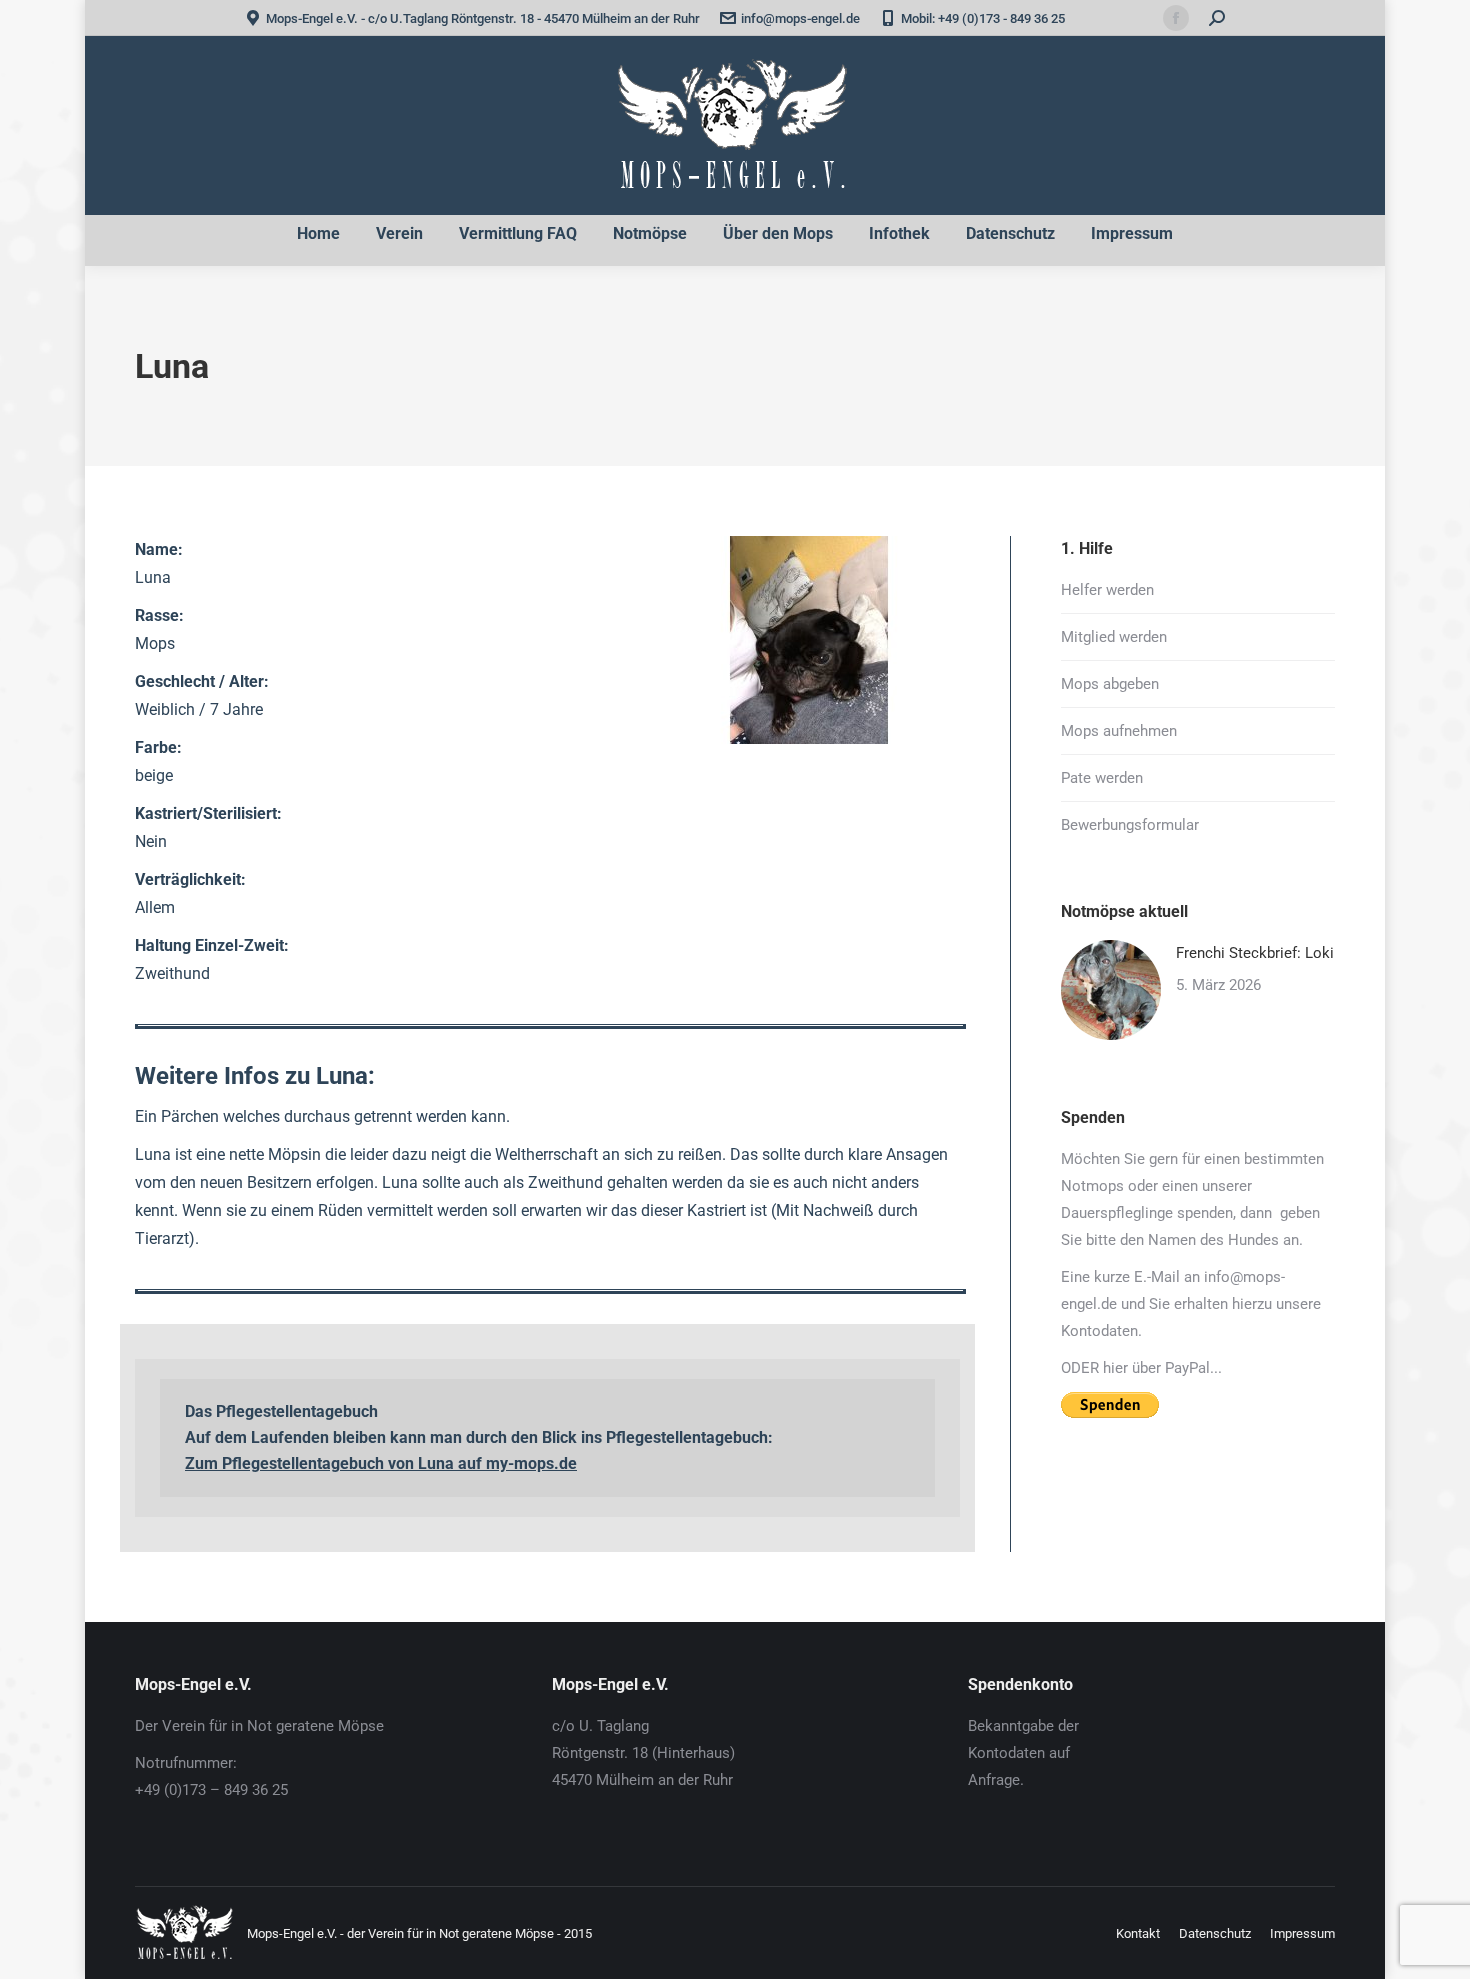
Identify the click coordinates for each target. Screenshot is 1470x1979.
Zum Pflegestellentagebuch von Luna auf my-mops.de (381, 1463)
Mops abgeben (1110, 684)
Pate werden (1102, 778)
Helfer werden (1107, 590)
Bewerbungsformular (1130, 825)
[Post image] (1111, 990)
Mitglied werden (1114, 637)
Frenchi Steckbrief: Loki (1255, 953)
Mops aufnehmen (1119, 731)
